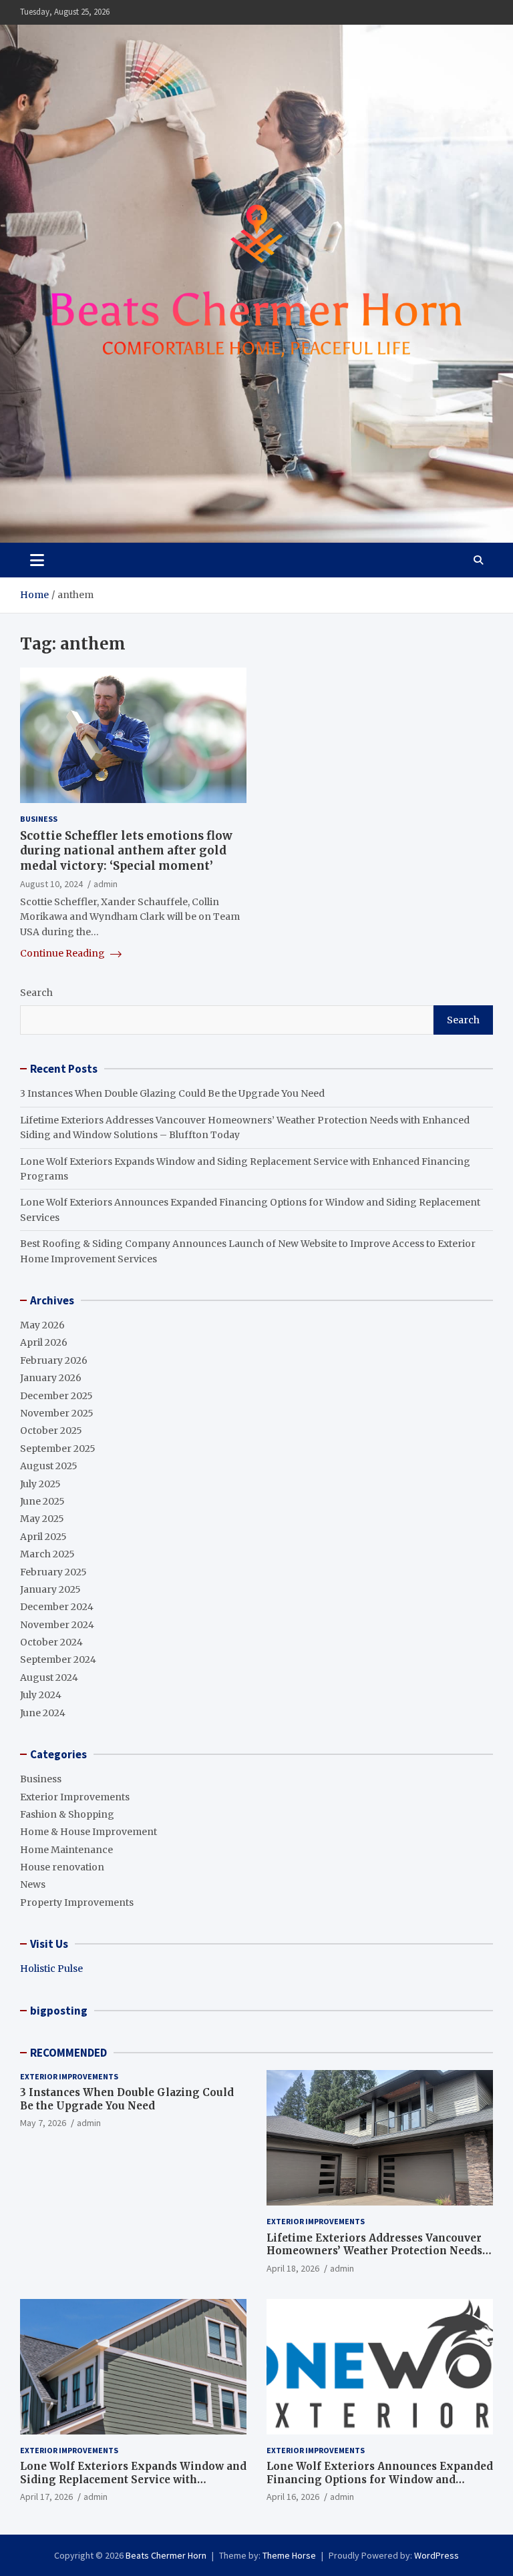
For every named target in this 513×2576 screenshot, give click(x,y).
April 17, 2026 (46, 2497)
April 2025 (43, 1537)
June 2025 (42, 1501)
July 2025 (40, 1484)
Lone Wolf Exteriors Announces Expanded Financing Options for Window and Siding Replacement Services (380, 2479)
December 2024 (57, 1607)
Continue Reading (63, 953)
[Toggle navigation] (37, 560)
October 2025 (51, 1431)
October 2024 (51, 1642)
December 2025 (56, 1396)
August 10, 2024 (51, 884)
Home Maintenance (66, 1850)
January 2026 (51, 1378)
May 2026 (42, 1325)
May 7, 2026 (43, 2123)
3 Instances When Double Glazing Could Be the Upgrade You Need (172, 1093)
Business (39, 819)
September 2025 (58, 1449)
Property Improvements (77, 1902)
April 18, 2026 (293, 2268)
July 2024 (41, 1695)
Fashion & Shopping (67, 1814)
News (33, 1884)
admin (106, 884)
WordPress (437, 2555)
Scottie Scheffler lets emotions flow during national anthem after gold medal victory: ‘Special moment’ (126, 850)
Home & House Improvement (89, 1832)
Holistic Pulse (51, 1969)
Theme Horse (289, 2555)
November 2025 (57, 1413)
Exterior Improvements (75, 1797)
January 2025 (50, 1589)
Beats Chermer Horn (166, 2555)
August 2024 (49, 1678)
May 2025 (42, 1519)
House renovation (62, 1867)
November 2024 (57, 1625)
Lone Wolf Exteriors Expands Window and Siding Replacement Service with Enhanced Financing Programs (133, 2479)
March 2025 (47, 1554)
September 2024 (58, 1659)
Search (36, 993)
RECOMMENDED (68, 2053)
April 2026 (44, 1342)
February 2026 (54, 1360)
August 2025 (49, 1466)
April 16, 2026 (293, 2497)
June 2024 (43, 1713)
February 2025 (53, 1572)
